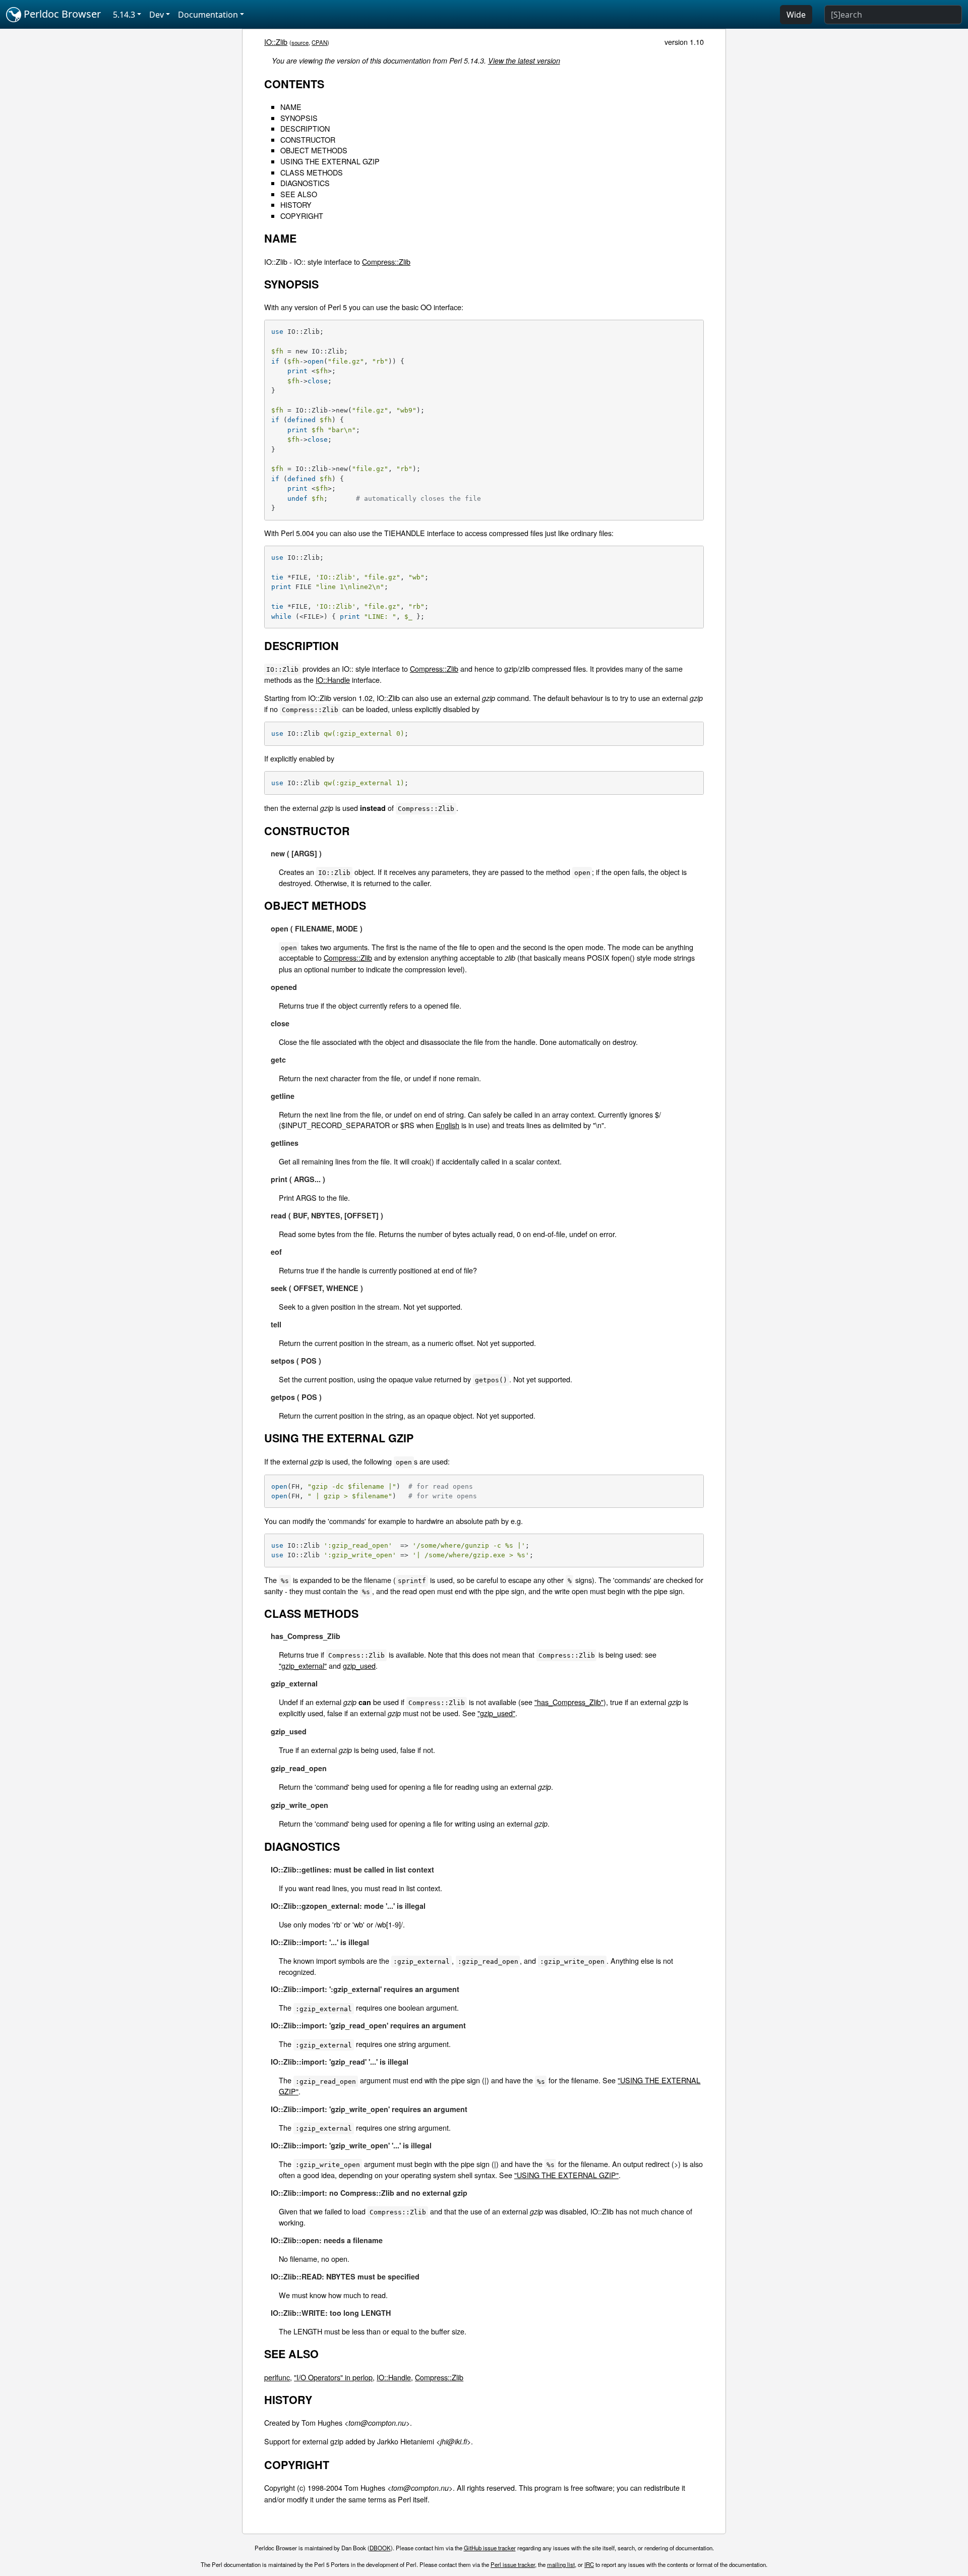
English (447, 1125)
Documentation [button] (208, 15)
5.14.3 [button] (124, 15)
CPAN (319, 42)
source (300, 42)
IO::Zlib (276, 42)
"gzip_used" (496, 1713)
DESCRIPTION (305, 128)
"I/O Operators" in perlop (333, 2377)
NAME (291, 107)
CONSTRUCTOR (308, 139)
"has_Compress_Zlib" (569, 1702)
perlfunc (277, 2377)
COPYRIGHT (302, 216)
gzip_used (359, 1665)
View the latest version (524, 61)
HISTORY (296, 204)
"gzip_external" (303, 1665)
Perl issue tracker (513, 2564)
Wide (796, 15)
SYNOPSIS (299, 118)
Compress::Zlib (386, 261)
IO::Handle (333, 680)
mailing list (561, 2564)
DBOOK (380, 2548)
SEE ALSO (299, 194)
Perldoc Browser (61, 14)
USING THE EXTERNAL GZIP (330, 161)
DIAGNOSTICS (305, 183)
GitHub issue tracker (490, 2548)
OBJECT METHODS (314, 150)
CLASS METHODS (312, 172)
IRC (589, 2564)
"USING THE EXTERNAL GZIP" (566, 2175)
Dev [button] (157, 15)
